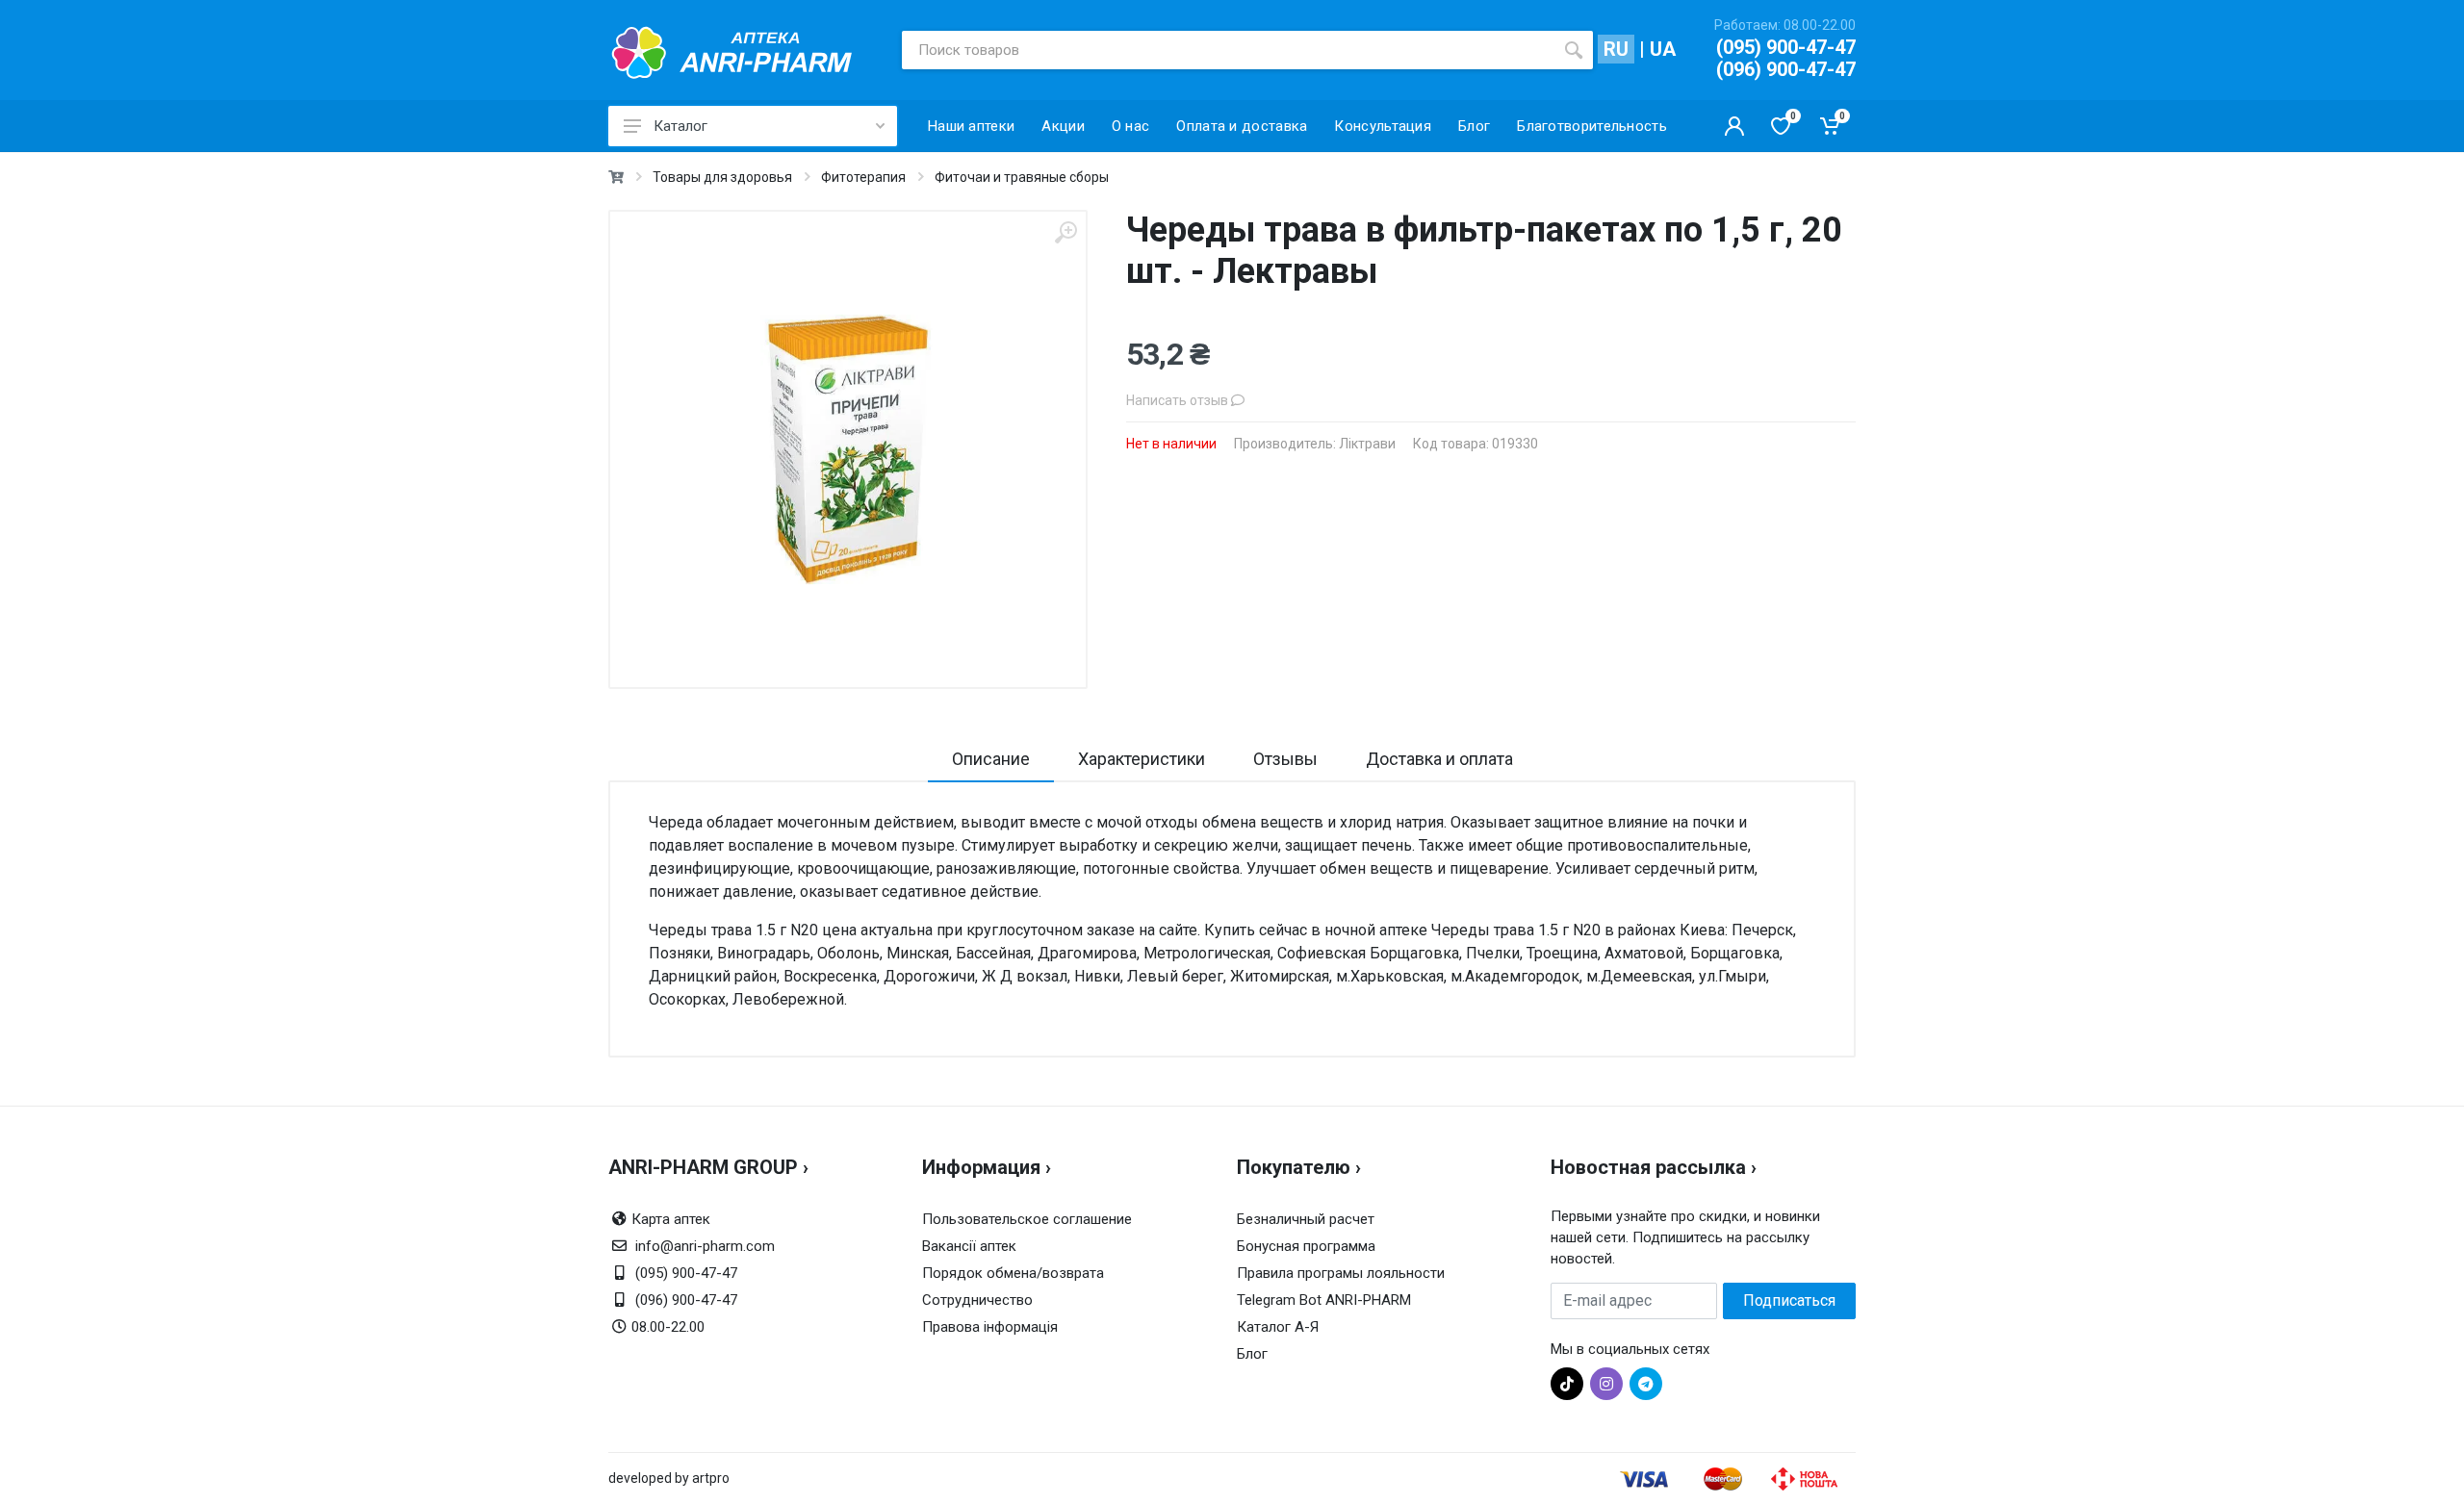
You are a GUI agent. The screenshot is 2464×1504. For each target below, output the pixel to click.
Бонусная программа (1306, 1246)
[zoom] (1065, 232)
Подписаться (1789, 1300)
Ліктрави (1367, 444)
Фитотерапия (863, 177)
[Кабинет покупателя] (1734, 126)
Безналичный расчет (1306, 1219)
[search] (1574, 50)
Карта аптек (671, 1219)
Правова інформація (990, 1327)
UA (1663, 49)
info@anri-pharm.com (705, 1246)
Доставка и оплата (1439, 759)
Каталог (680, 126)
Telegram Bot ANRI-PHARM (1324, 1300)
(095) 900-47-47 (1786, 47)
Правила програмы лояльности (1341, 1273)
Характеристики (1142, 759)
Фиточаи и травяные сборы (1022, 177)
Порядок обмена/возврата (1013, 1273)
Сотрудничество (977, 1300)
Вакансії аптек (969, 1246)
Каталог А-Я (1278, 1327)
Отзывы (1285, 759)
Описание (991, 759)
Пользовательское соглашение (1027, 1219)
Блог (1252, 1354)
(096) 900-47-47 (1786, 69)
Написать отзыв (1179, 400)
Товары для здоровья (722, 177)
